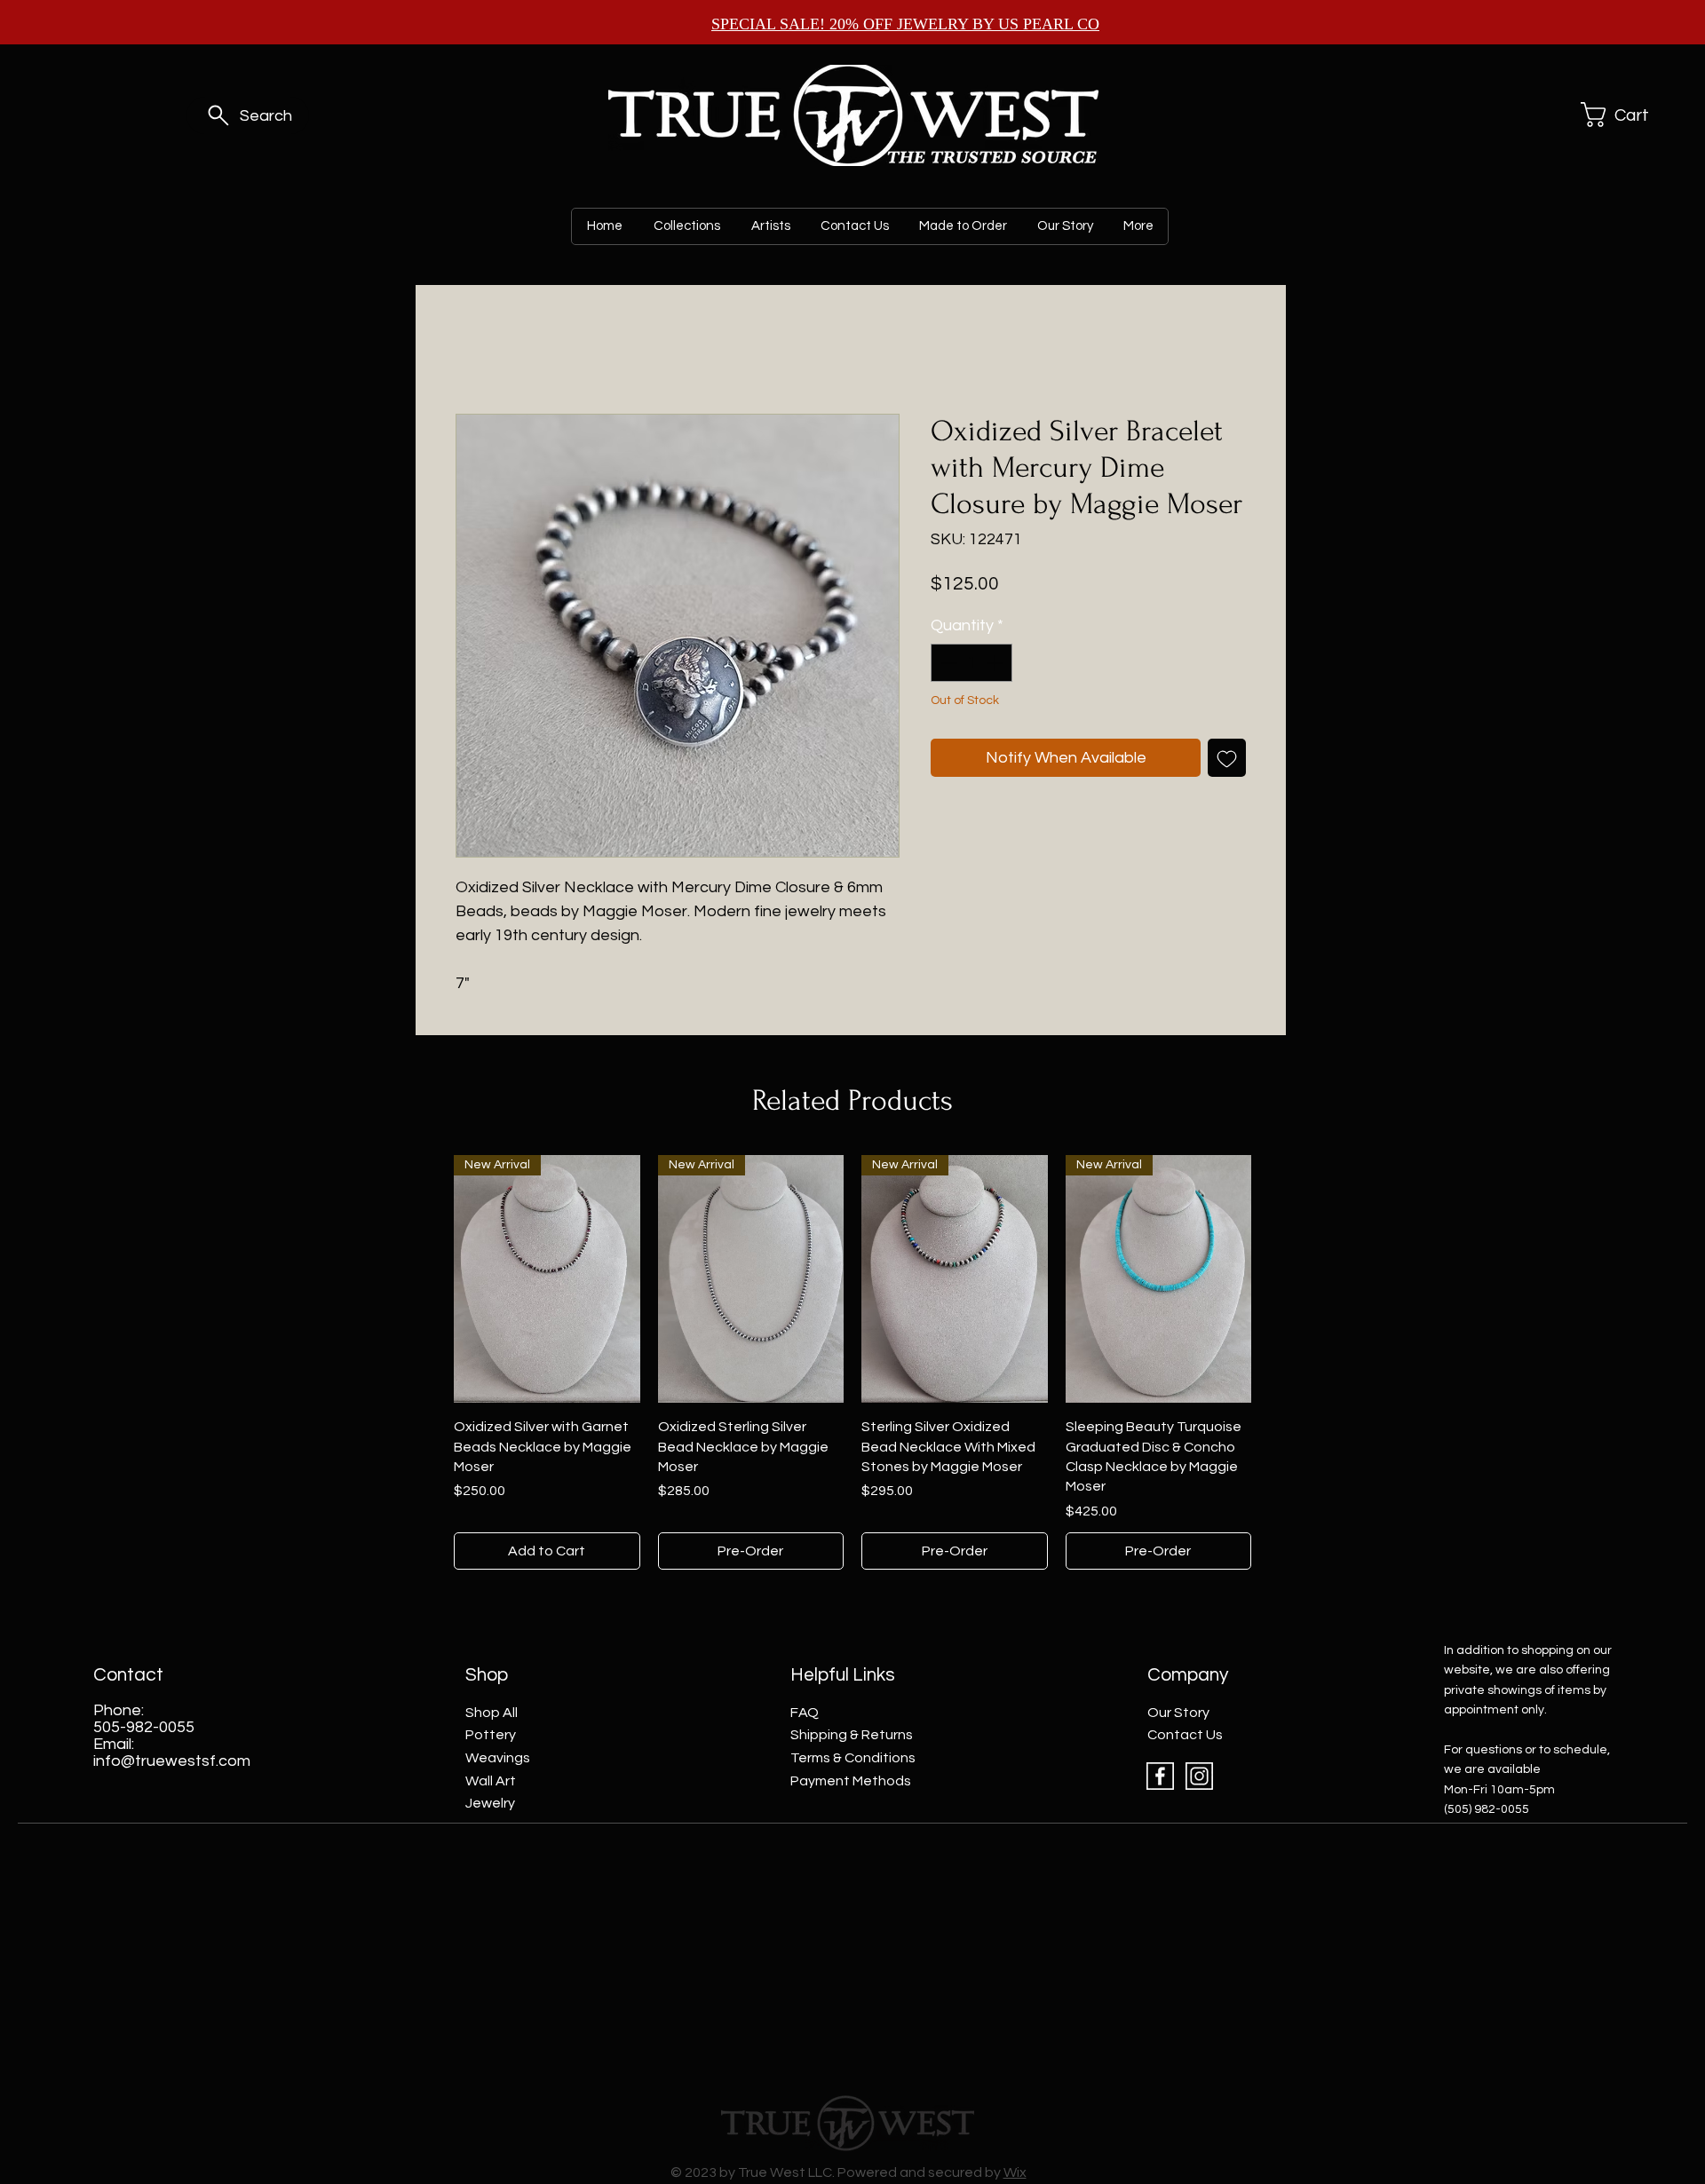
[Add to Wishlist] (1227, 758)
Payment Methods (851, 1781)
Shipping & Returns (852, 1735)
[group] (852, 1362)
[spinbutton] (971, 663)
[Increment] (996, 663)
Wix (1015, 2172)
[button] (1620, 115)
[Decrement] (947, 663)
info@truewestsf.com (172, 1761)
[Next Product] (1277, 1278)
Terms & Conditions (853, 1758)
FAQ (805, 1713)
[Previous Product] (428, 1278)
